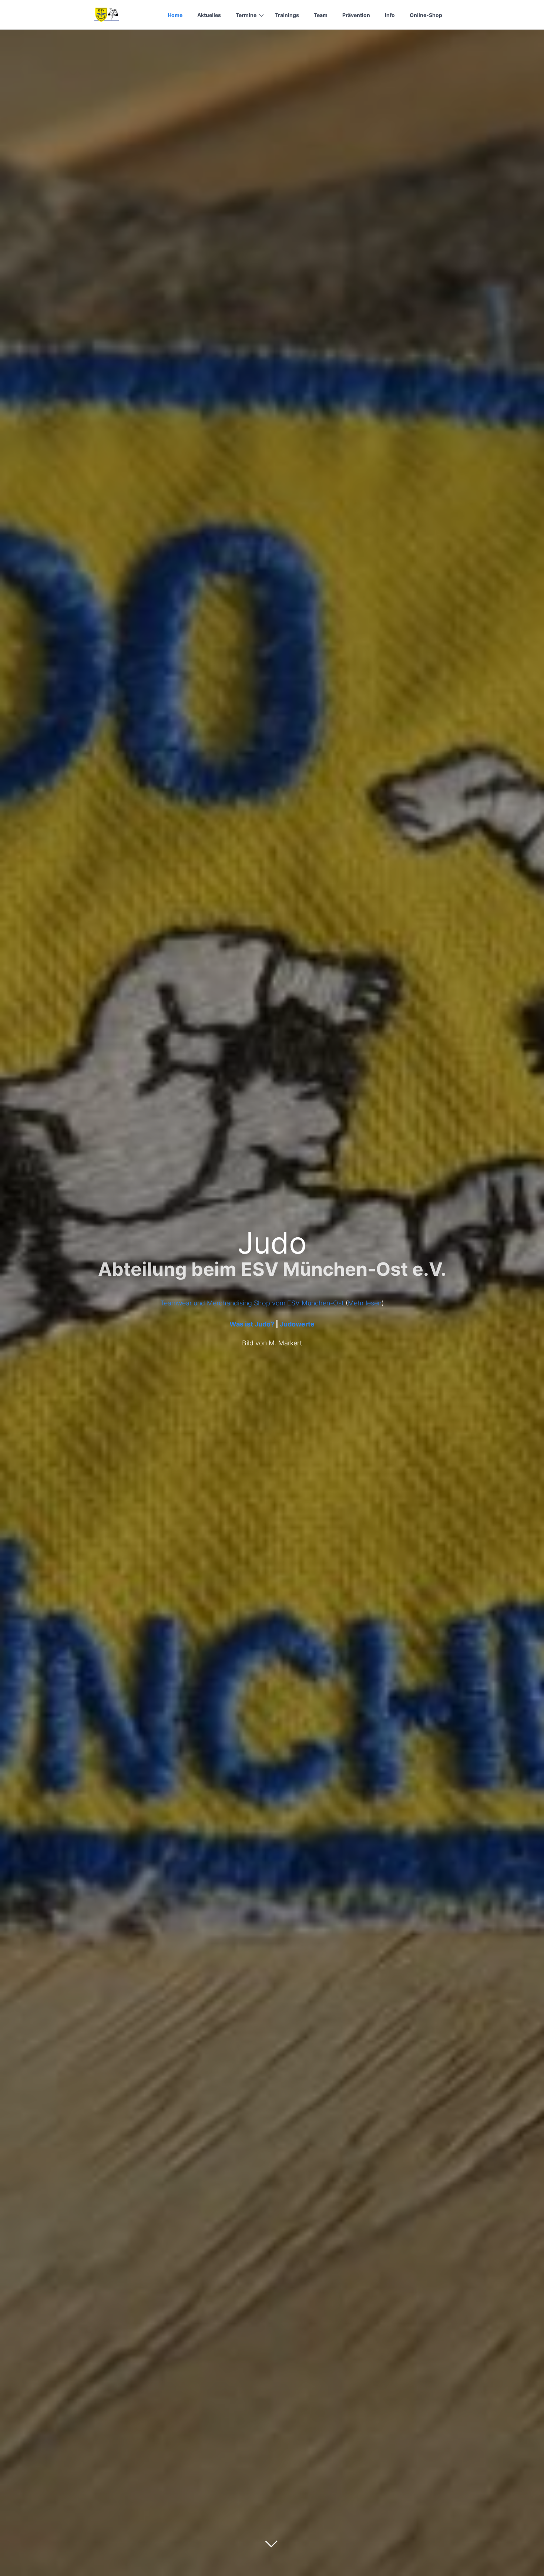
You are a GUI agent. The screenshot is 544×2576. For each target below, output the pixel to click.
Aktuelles (209, 15)
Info (390, 15)
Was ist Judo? (252, 1324)
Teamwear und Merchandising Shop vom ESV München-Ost (252, 1303)
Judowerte (297, 1324)
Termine (246, 15)
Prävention (356, 15)
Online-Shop (426, 15)
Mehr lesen (365, 1303)
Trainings (287, 15)
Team (321, 15)
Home (175, 15)
